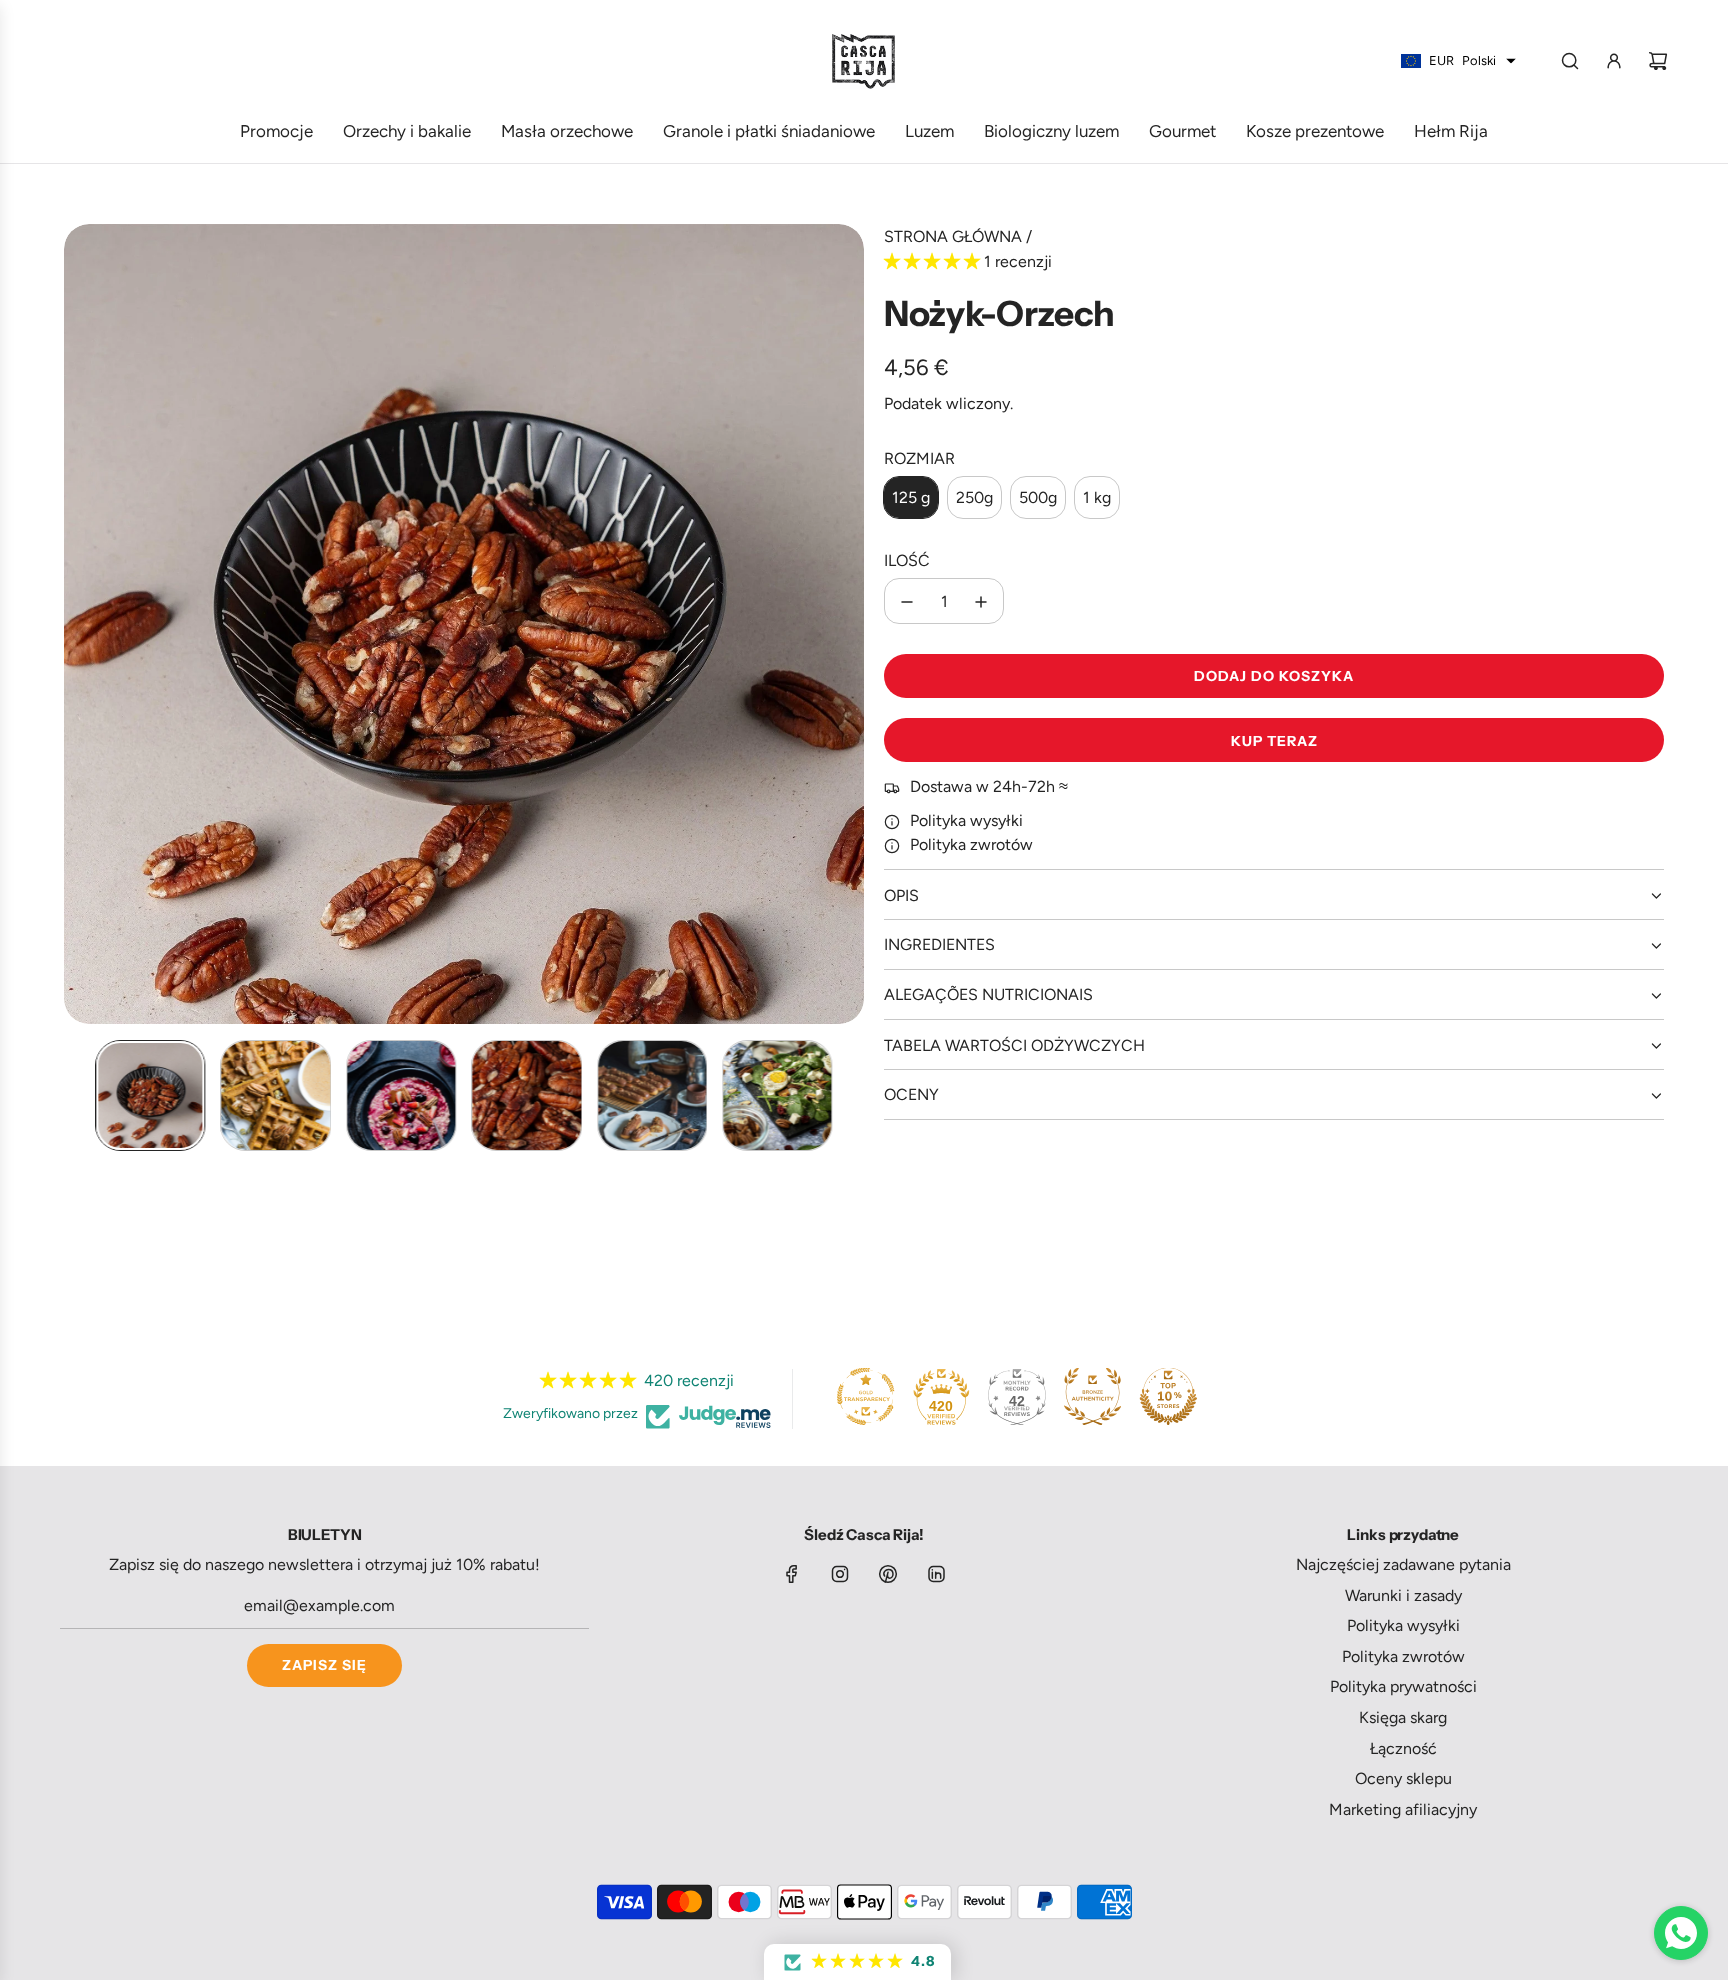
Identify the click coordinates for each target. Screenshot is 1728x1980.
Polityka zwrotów (971, 845)
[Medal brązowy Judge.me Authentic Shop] (1093, 1396)
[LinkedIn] (936, 1574)
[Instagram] (840, 1574)
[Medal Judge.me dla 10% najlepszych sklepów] (1168, 1396)
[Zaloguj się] (1614, 61)
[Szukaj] (1570, 61)
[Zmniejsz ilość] (907, 602)
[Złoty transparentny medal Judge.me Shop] (866, 1396)
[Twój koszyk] (1658, 61)
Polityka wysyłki (966, 821)
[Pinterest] (888, 1574)
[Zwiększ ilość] (981, 602)
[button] (80, 624)
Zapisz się (324, 1665)
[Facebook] (792, 1574)
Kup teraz (1274, 741)
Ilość (907, 560)
